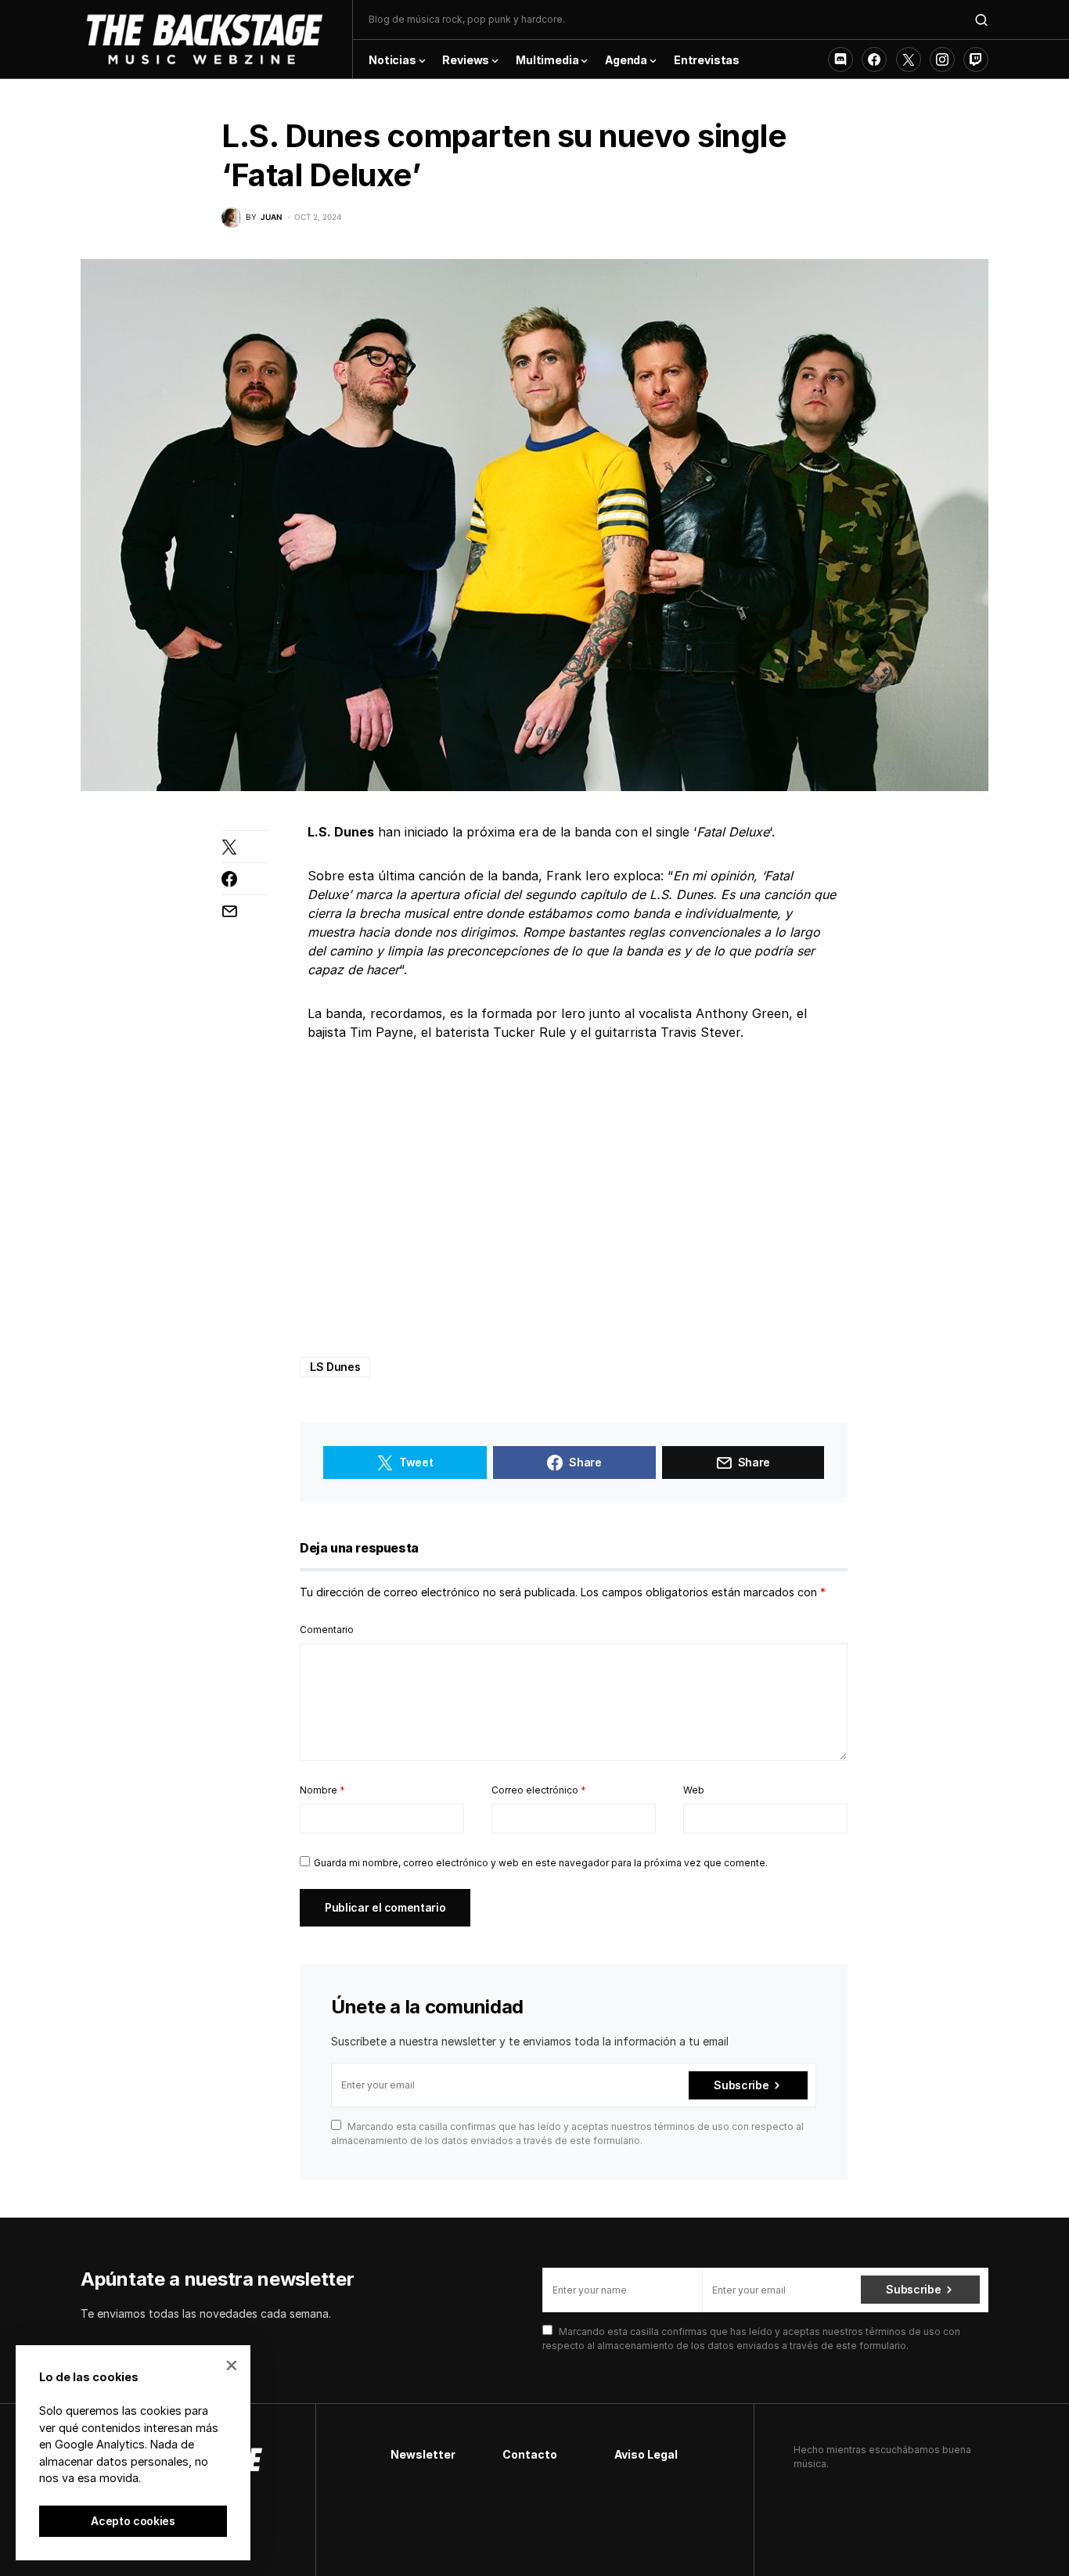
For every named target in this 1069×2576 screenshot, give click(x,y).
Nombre (322, 1790)
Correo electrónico (539, 1790)
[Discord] (840, 59)
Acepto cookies (133, 2521)
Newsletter (423, 2454)
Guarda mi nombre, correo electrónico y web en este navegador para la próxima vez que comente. (541, 1863)
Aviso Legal (646, 2454)
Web (694, 1790)
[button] (981, 20)
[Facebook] (874, 59)
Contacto (530, 2454)
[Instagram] (942, 59)
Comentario (327, 1630)
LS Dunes (335, 1367)
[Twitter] (909, 59)
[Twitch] (976, 59)
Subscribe (741, 2085)
